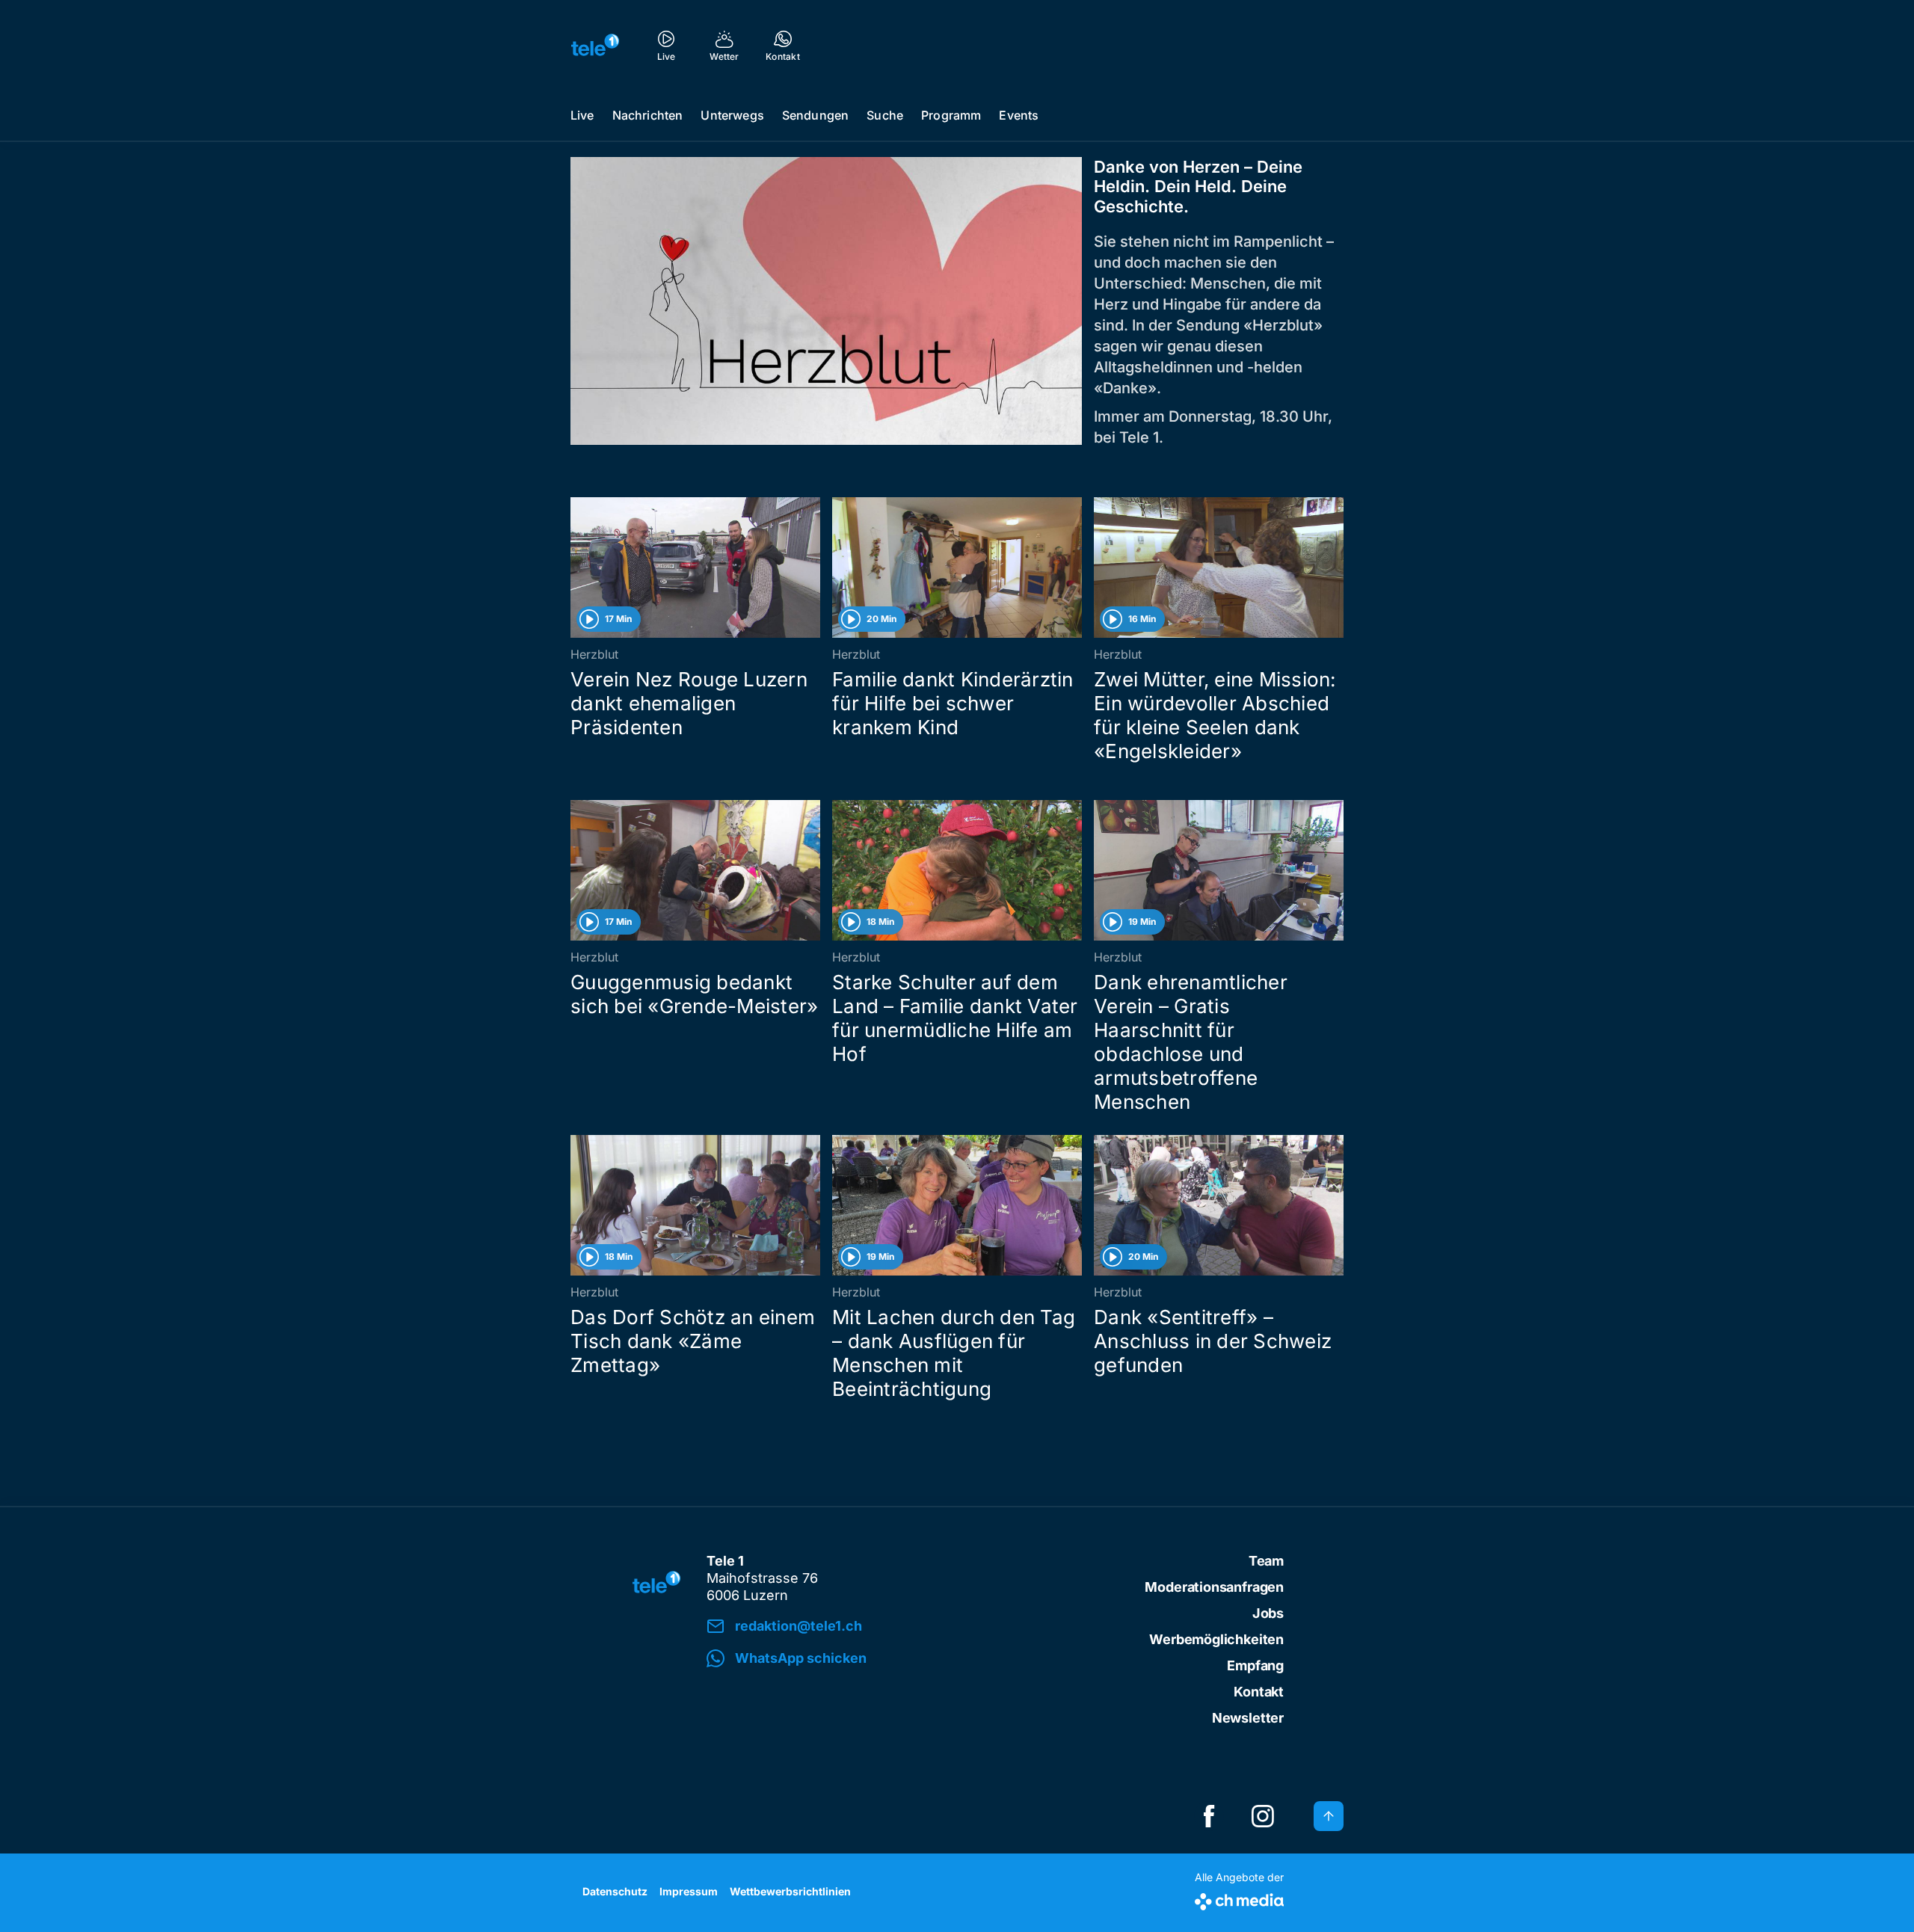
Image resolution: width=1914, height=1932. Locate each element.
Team (1266, 1561)
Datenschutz (615, 1891)
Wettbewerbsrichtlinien (790, 1891)
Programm (951, 115)
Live (582, 115)
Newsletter (1248, 1718)
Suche (885, 115)
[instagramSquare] (1263, 1816)
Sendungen (815, 115)
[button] (914, 1659)
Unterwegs (732, 115)
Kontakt (1259, 1692)
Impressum (689, 1891)
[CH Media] (1239, 1899)
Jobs (1268, 1613)
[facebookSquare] (1209, 1816)
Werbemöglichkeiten (1216, 1639)
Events (1019, 115)
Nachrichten (648, 115)
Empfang (1255, 1665)
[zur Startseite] (595, 45)
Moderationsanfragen (1214, 1587)
